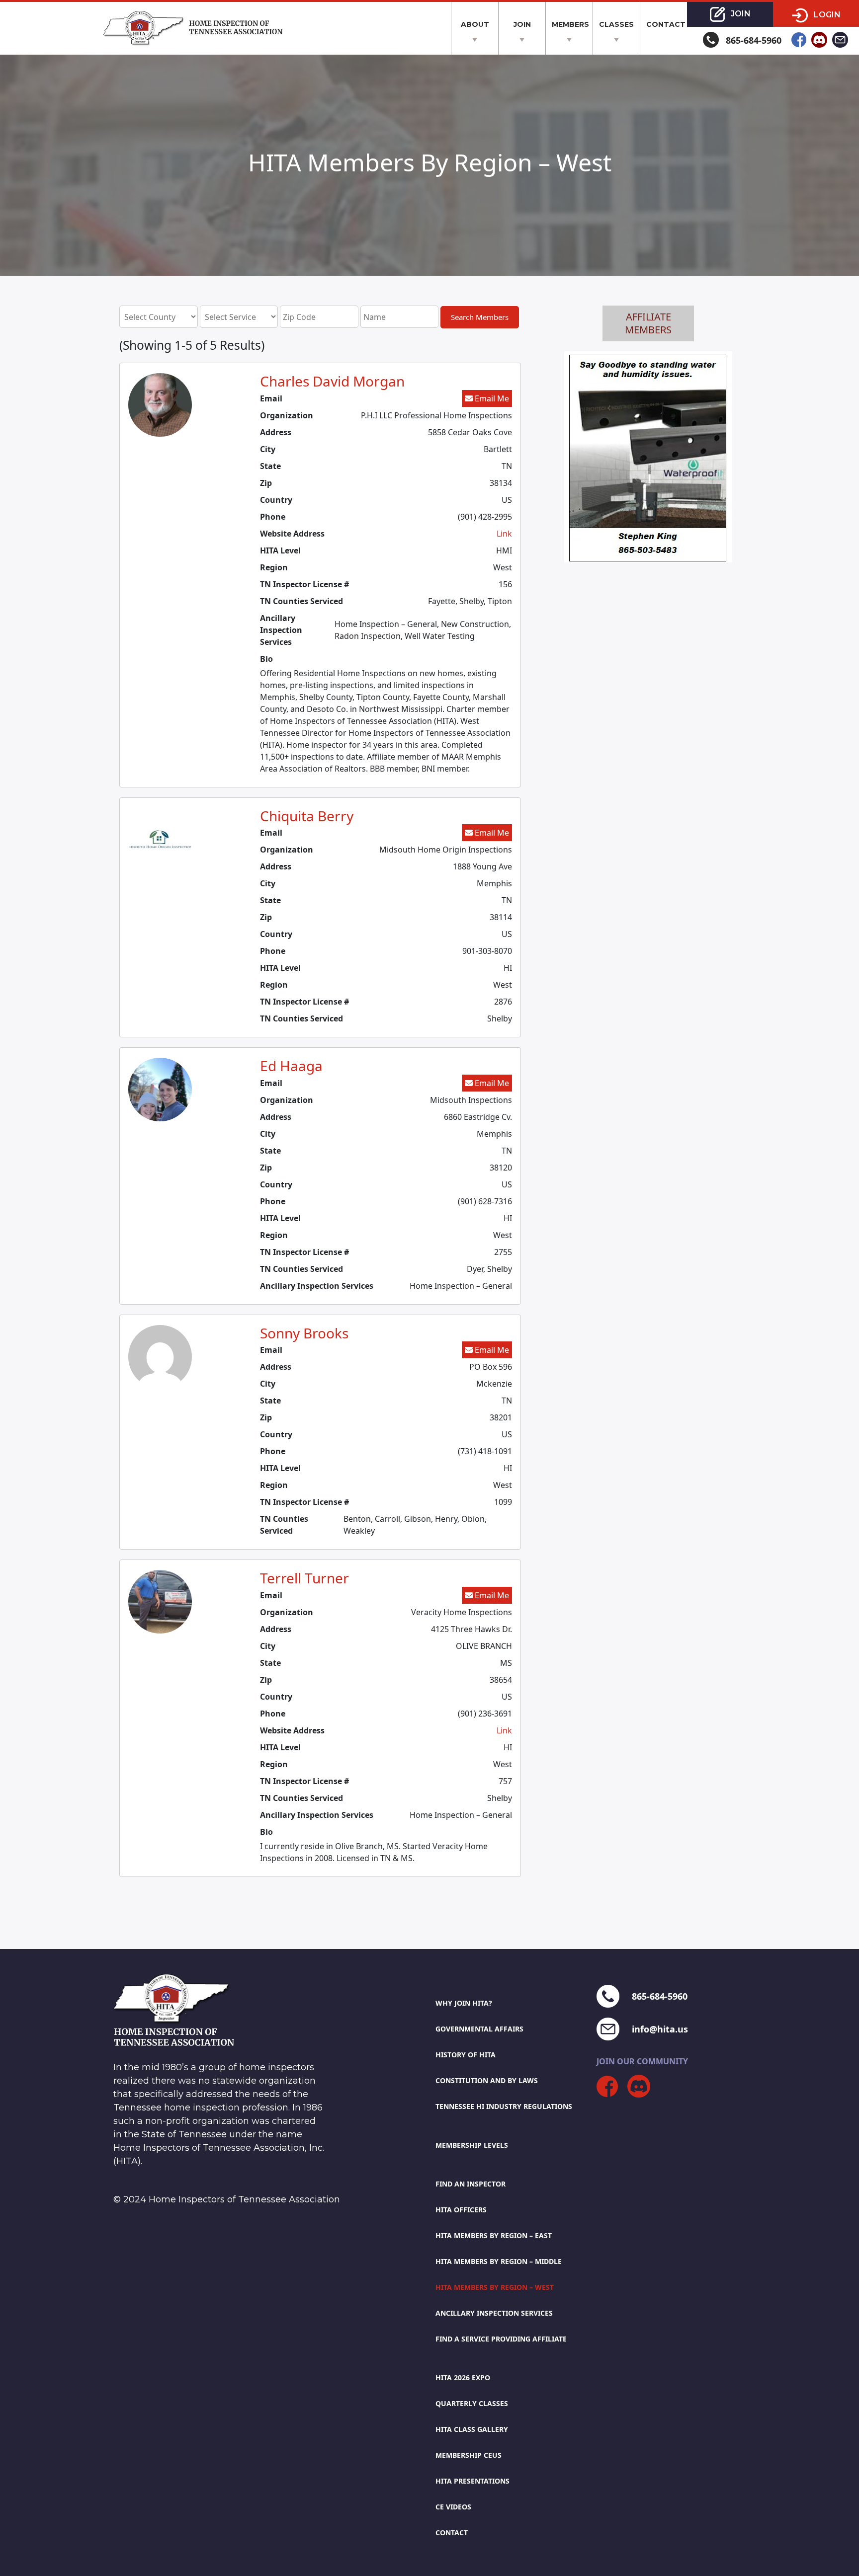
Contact (666, 24)
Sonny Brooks (304, 1333)
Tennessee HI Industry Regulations (504, 2106)
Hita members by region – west (495, 2287)
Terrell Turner (304, 1578)
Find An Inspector (471, 2184)
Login (826, 15)
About (475, 24)
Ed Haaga (291, 1066)
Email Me (491, 398)
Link (504, 534)
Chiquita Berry (307, 816)
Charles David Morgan (332, 381)
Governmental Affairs (479, 2029)
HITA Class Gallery (472, 2429)
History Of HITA (466, 2055)
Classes (616, 24)
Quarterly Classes (472, 2403)
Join (522, 24)
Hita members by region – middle (499, 2261)
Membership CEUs (469, 2455)
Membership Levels (472, 2145)
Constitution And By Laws (487, 2080)
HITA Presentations (472, 2481)
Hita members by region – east (494, 2235)
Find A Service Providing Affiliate (501, 2339)
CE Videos (453, 2507)
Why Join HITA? (464, 2003)
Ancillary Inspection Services (494, 2313)
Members (570, 24)
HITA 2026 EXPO (463, 2378)
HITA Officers (461, 2210)
